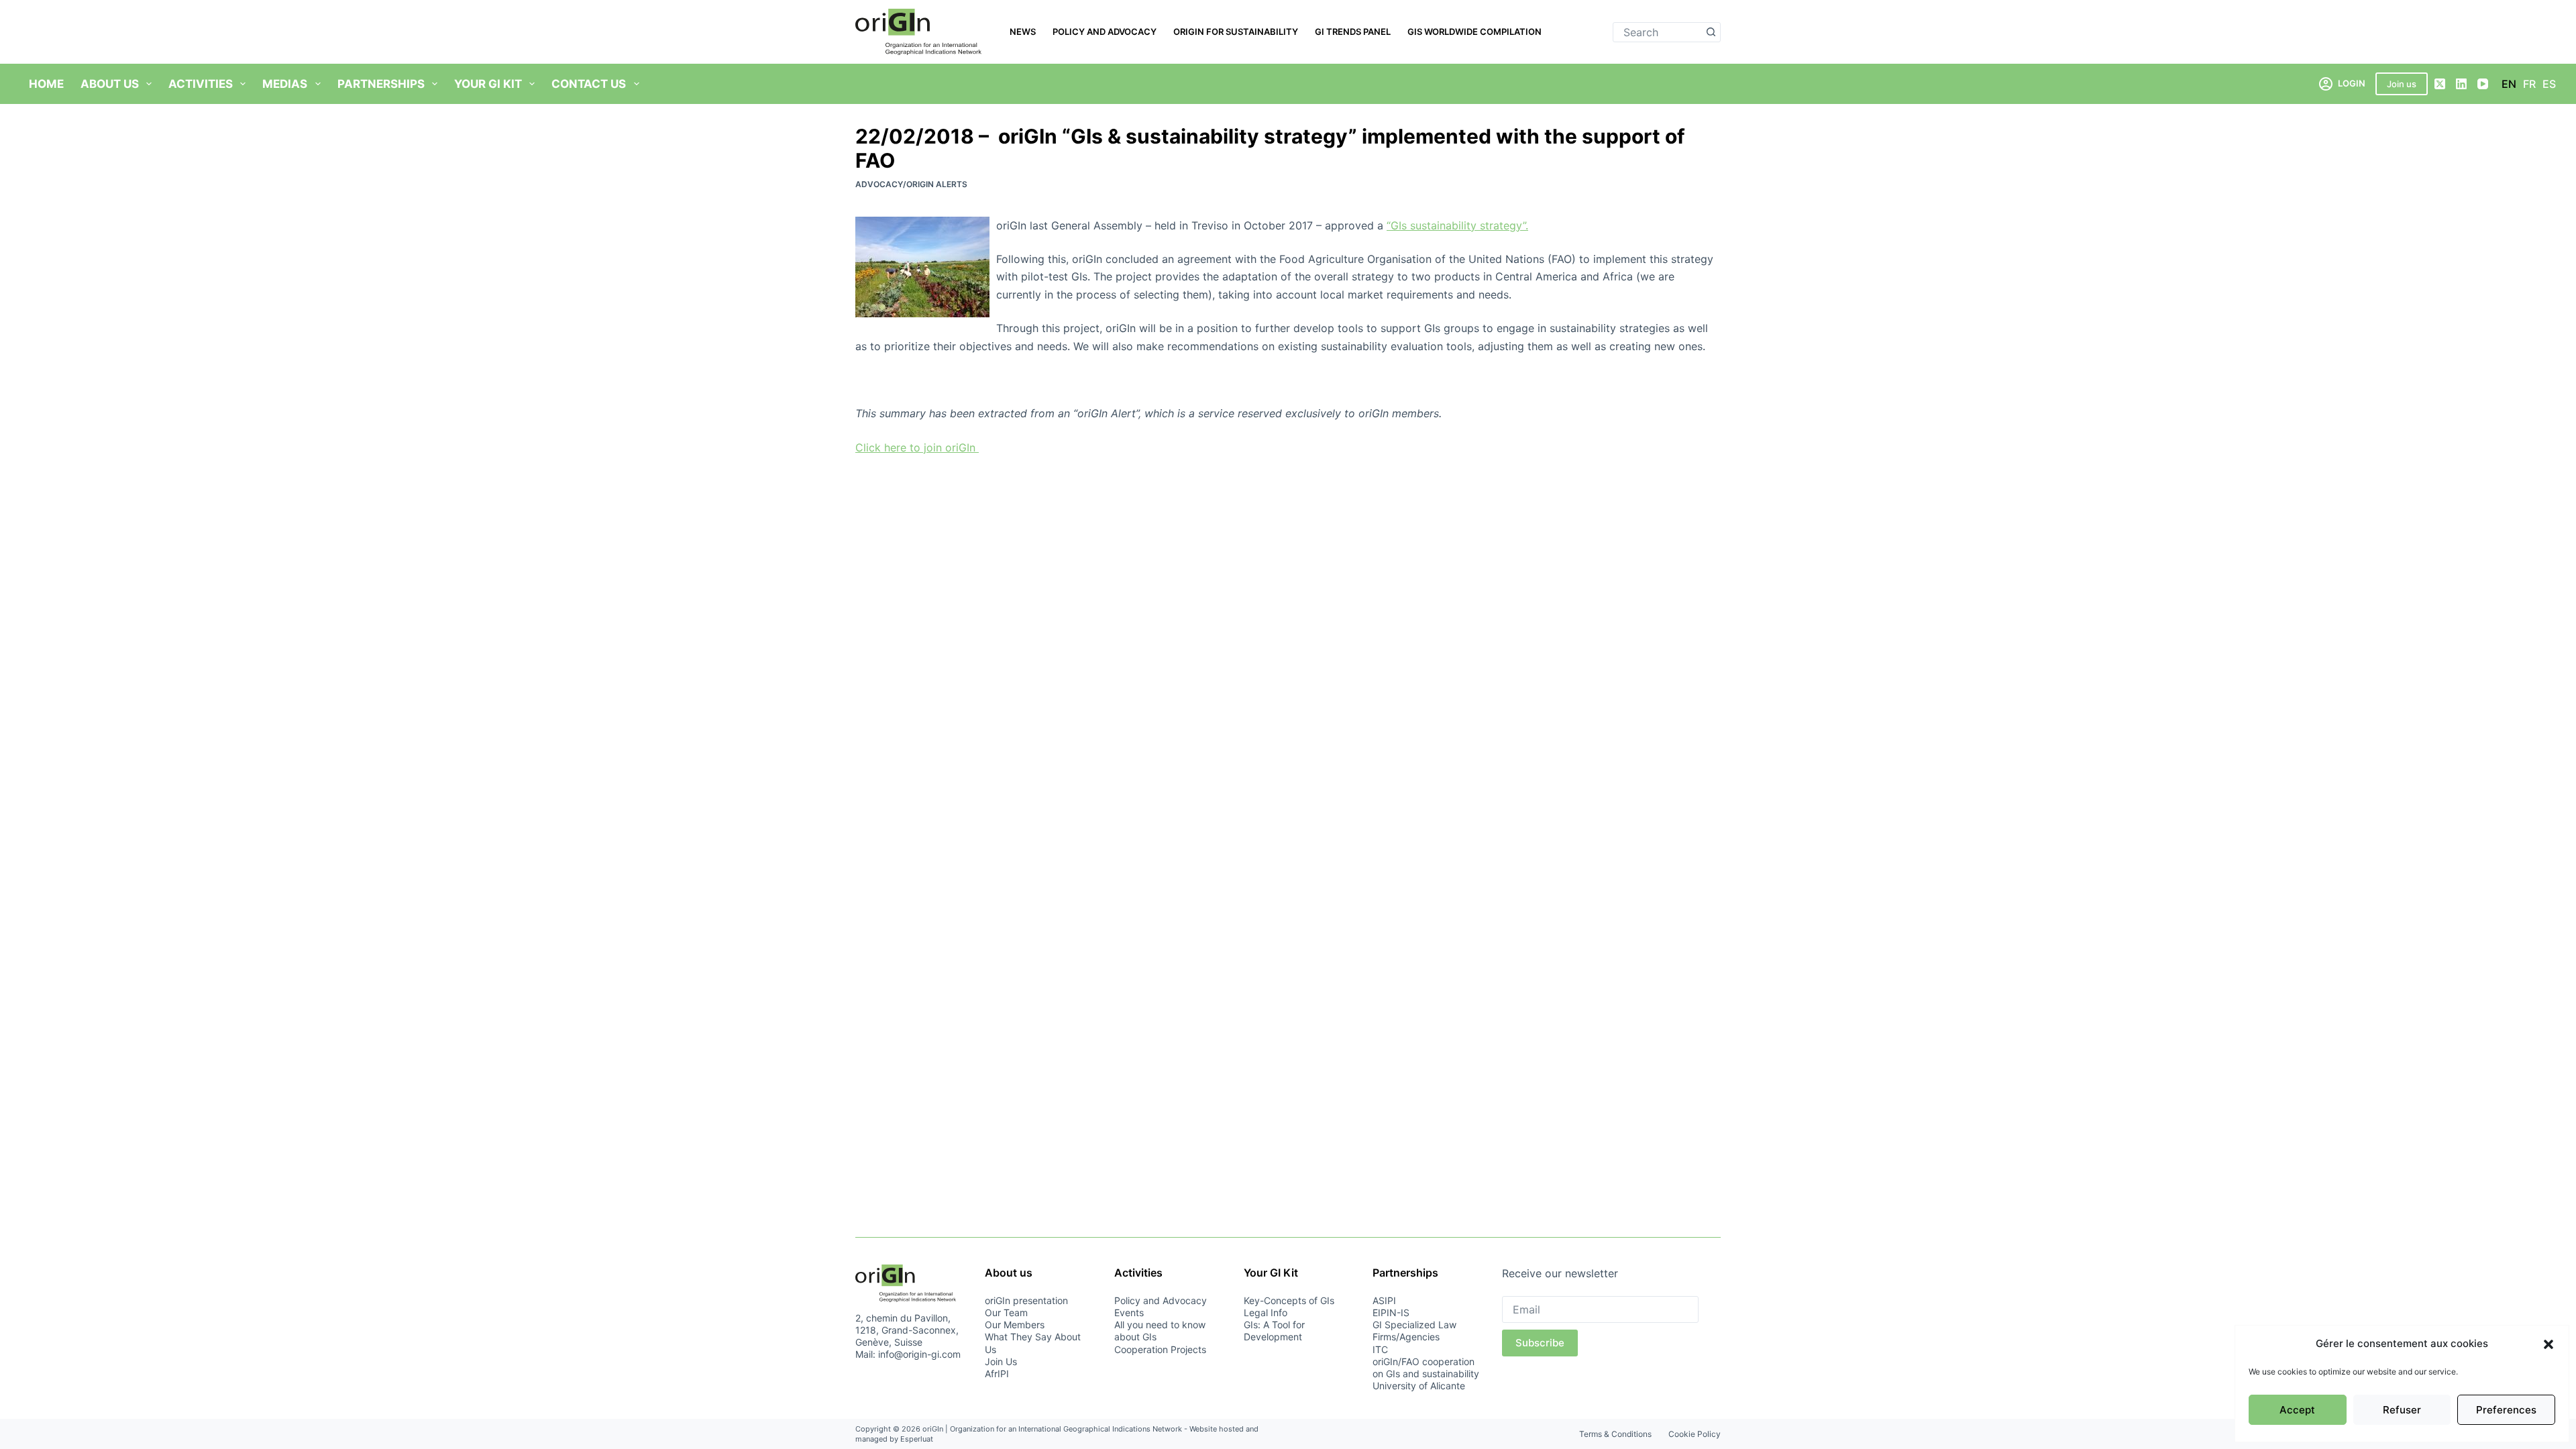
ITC (1380, 1349)
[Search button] (1711, 32)
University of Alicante (1419, 1386)
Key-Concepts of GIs (1289, 1300)
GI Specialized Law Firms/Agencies (1414, 1331)
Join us (2402, 84)
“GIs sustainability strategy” (1457, 225)
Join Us (1001, 1361)
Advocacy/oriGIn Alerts (911, 184)
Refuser (2402, 1410)
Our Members (1015, 1325)
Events (1129, 1312)
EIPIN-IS (1391, 1312)
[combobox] (1657, 32)
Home (46, 84)
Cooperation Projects (1160, 1349)
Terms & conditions (1615, 1434)
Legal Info (1266, 1312)
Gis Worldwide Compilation (1474, 32)
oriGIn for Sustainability (1236, 32)
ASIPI (1384, 1300)
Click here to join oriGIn (917, 447)
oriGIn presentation (1026, 1300)
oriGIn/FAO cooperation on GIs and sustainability (1426, 1367)
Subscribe (1540, 1343)
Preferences (2506, 1410)
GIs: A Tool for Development (1274, 1331)
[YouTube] (2483, 84)
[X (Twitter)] (2440, 84)
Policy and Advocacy (1105, 32)
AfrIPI (997, 1374)
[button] (2548, 1344)
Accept (2297, 1410)
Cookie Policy (1695, 1434)
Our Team (1006, 1312)
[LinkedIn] (2461, 84)
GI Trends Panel (1353, 32)
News (1023, 32)
